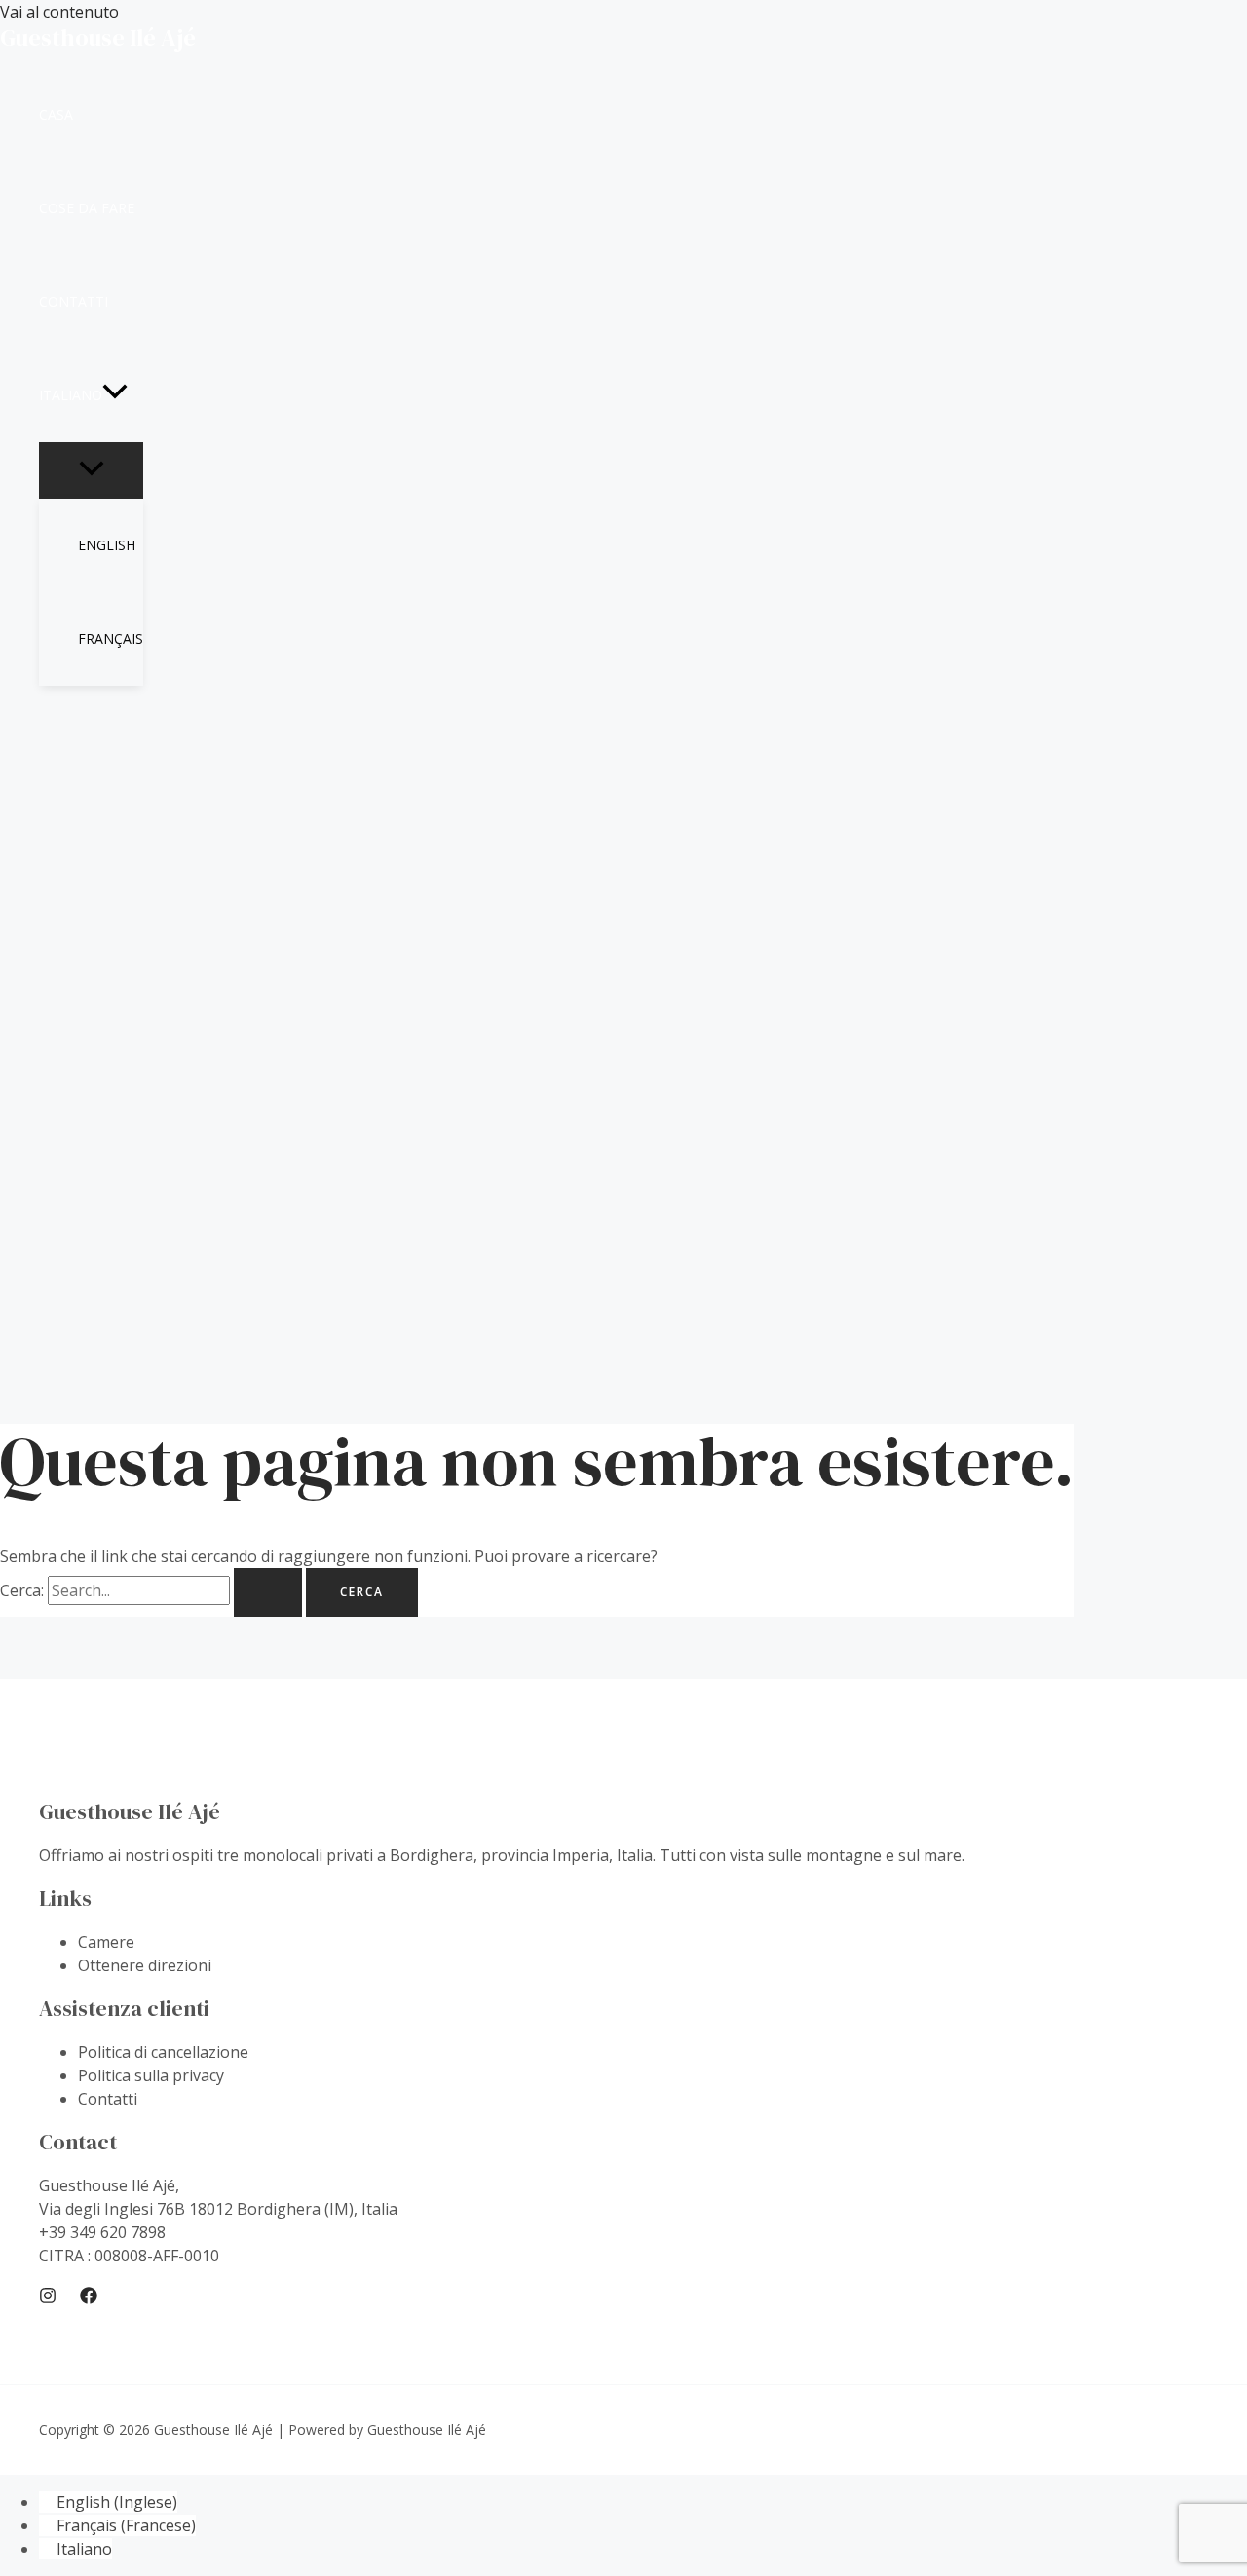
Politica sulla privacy (151, 2075)
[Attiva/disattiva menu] (91, 469)
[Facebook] (89, 2298)
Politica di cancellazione (163, 2052)
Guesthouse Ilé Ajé (98, 37)
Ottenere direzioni (145, 1965)
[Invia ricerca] (268, 1592)
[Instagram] (48, 2298)
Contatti (108, 2099)
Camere (106, 1942)
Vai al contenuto (59, 12)
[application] (115, 395)
